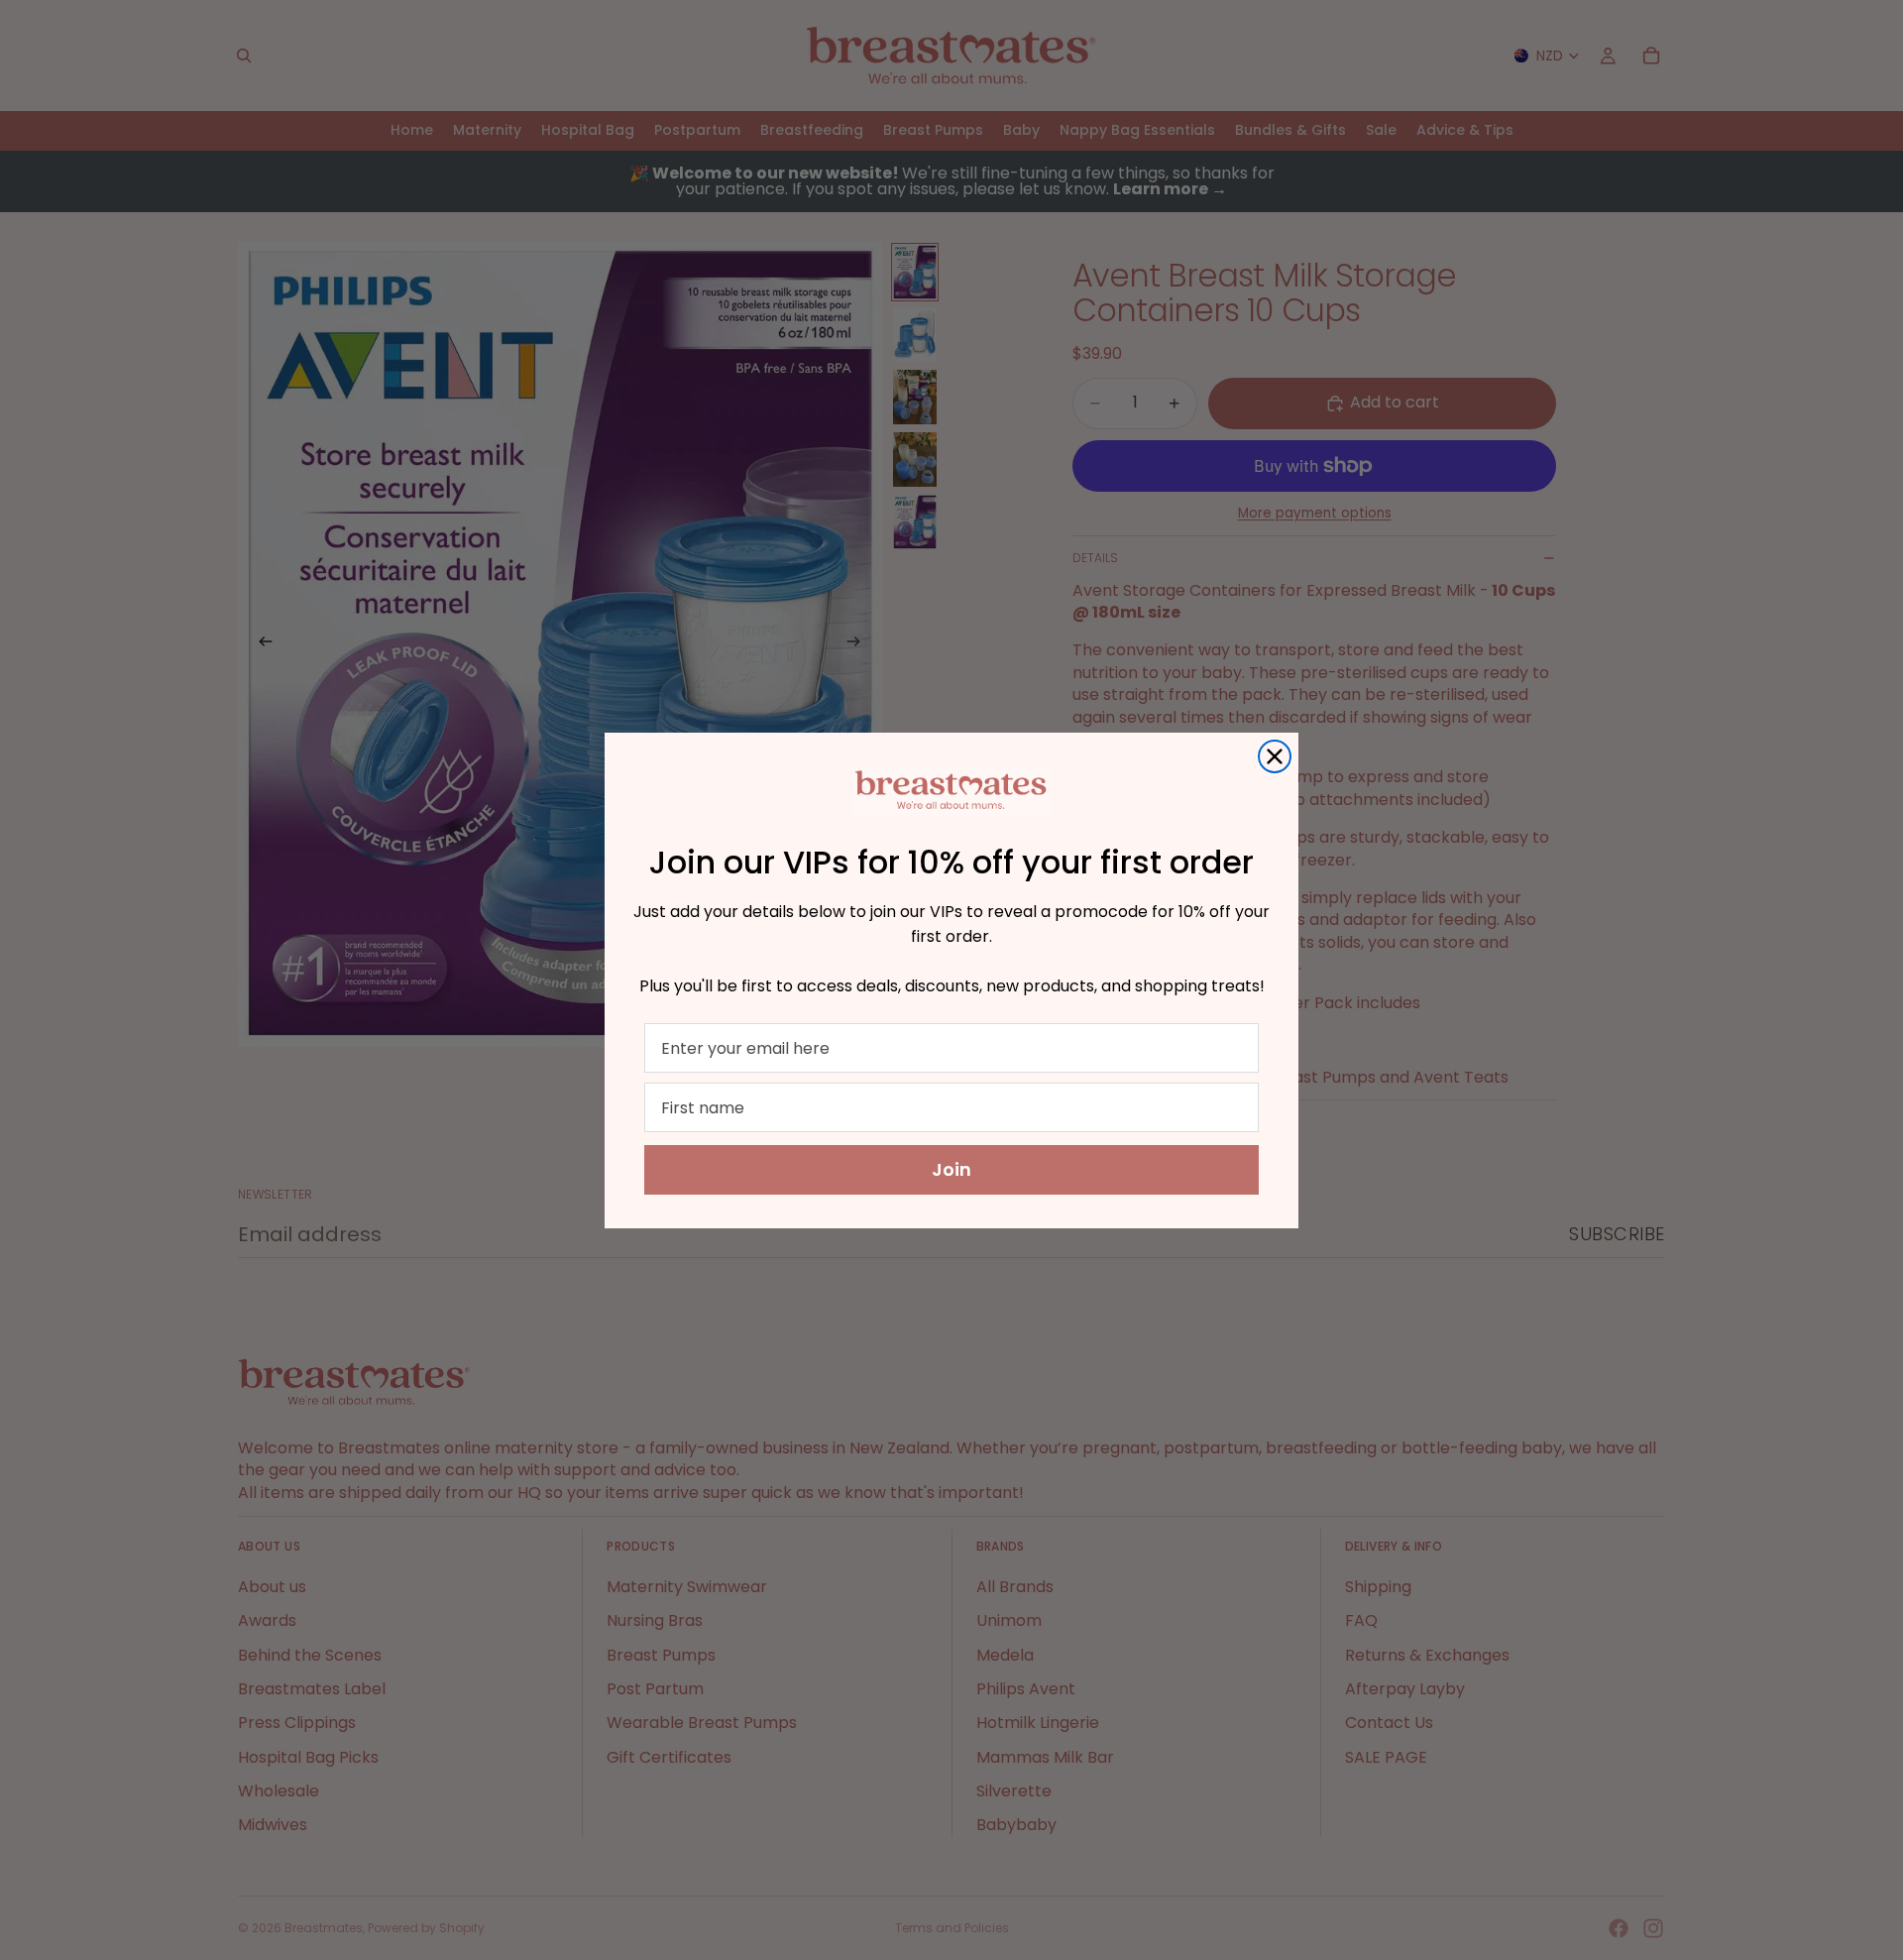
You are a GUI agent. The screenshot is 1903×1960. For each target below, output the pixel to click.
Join (951, 1169)
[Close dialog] (1275, 756)
